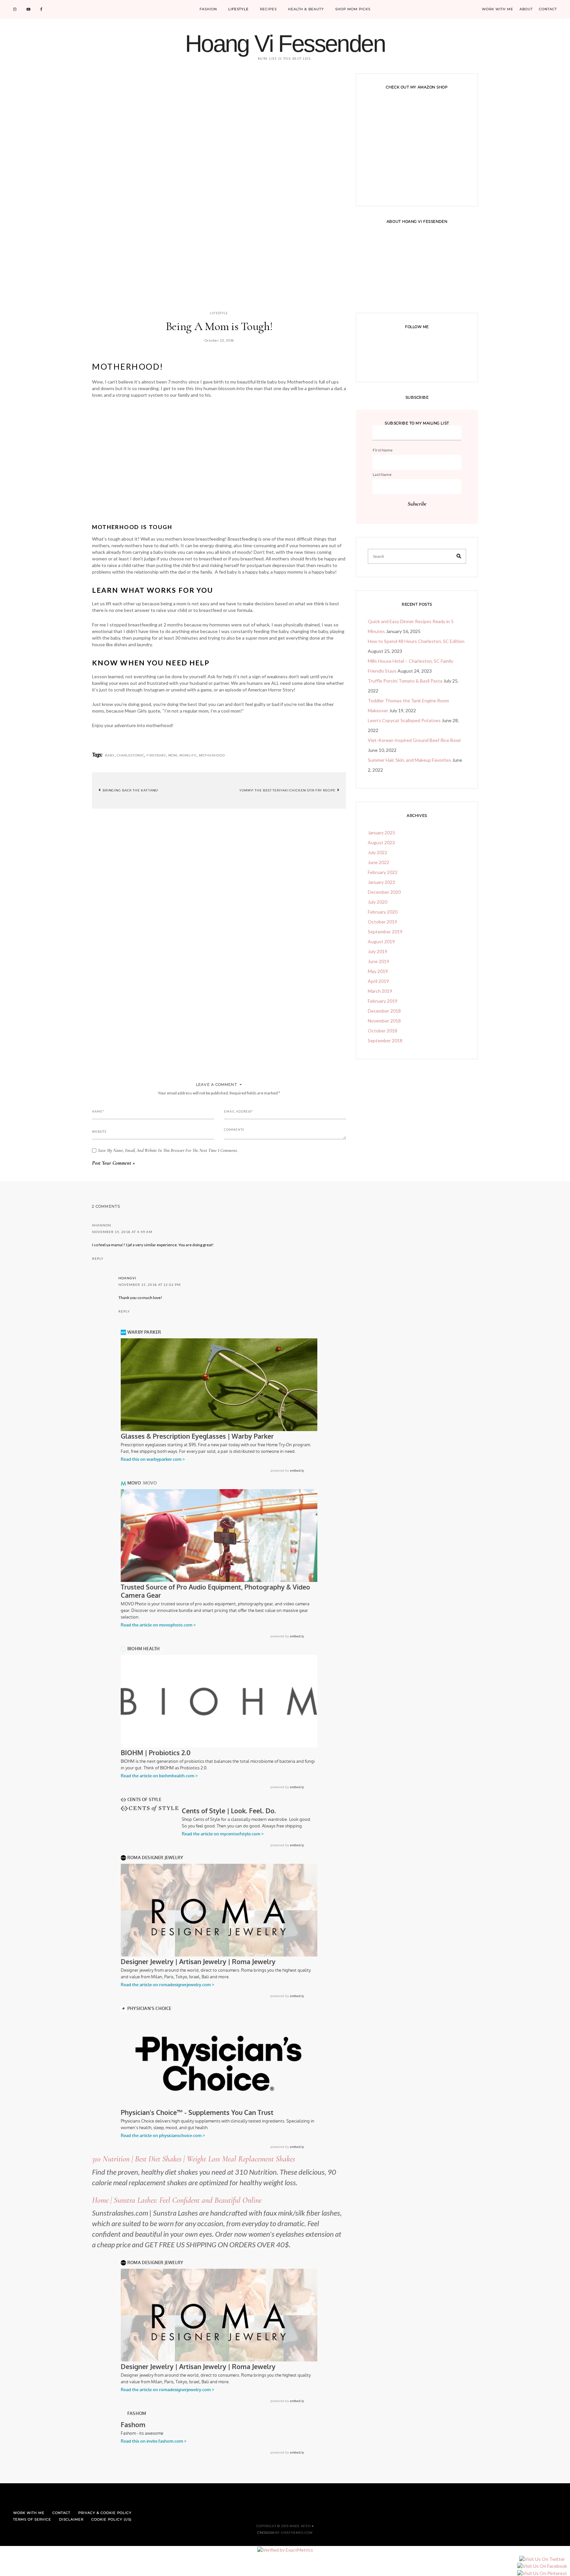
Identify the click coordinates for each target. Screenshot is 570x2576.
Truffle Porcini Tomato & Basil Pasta (405, 681)
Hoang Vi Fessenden (285, 44)
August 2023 (381, 842)
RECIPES (268, 9)
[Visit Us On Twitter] (542, 2559)
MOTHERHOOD (212, 755)
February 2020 (383, 912)
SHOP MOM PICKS (353, 9)
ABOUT (526, 9)
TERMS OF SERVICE (32, 2519)
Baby (110, 755)
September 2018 (385, 1040)
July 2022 (378, 852)
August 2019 (381, 941)
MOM (173, 755)
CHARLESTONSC (131, 755)
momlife (188, 755)
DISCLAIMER (71, 2519)
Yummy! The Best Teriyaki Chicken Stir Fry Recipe (288, 790)
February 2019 (383, 1001)
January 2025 (381, 833)
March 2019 (380, 991)
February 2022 (383, 872)
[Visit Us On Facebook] (542, 2566)
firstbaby (156, 755)
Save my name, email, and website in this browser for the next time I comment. (168, 1151)
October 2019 (382, 922)
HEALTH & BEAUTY (306, 9)
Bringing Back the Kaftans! (130, 790)
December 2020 (384, 892)
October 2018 (382, 1031)
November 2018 (384, 1021)
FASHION (208, 9)
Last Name (382, 474)
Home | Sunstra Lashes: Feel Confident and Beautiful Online (177, 2200)
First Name (383, 450)
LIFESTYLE (238, 9)
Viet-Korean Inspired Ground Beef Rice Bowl (414, 740)
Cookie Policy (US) (111, 2519)
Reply (98, 1258)
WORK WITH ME (498, 9)
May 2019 (378, 971)
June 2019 (379, 961)
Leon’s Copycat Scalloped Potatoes (404, 720)
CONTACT (548, 9)
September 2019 (385, 932)
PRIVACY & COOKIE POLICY (105, 2513)
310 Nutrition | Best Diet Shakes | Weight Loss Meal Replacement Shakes (193, 2159)
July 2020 (378, 902)
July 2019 (378, 951)
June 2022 (379, 862)
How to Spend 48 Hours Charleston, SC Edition (416, 641)
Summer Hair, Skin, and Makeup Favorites (410, 760)
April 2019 (378, 981)
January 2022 (381, 882)
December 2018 (384, 1011)
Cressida (266, 2533)
